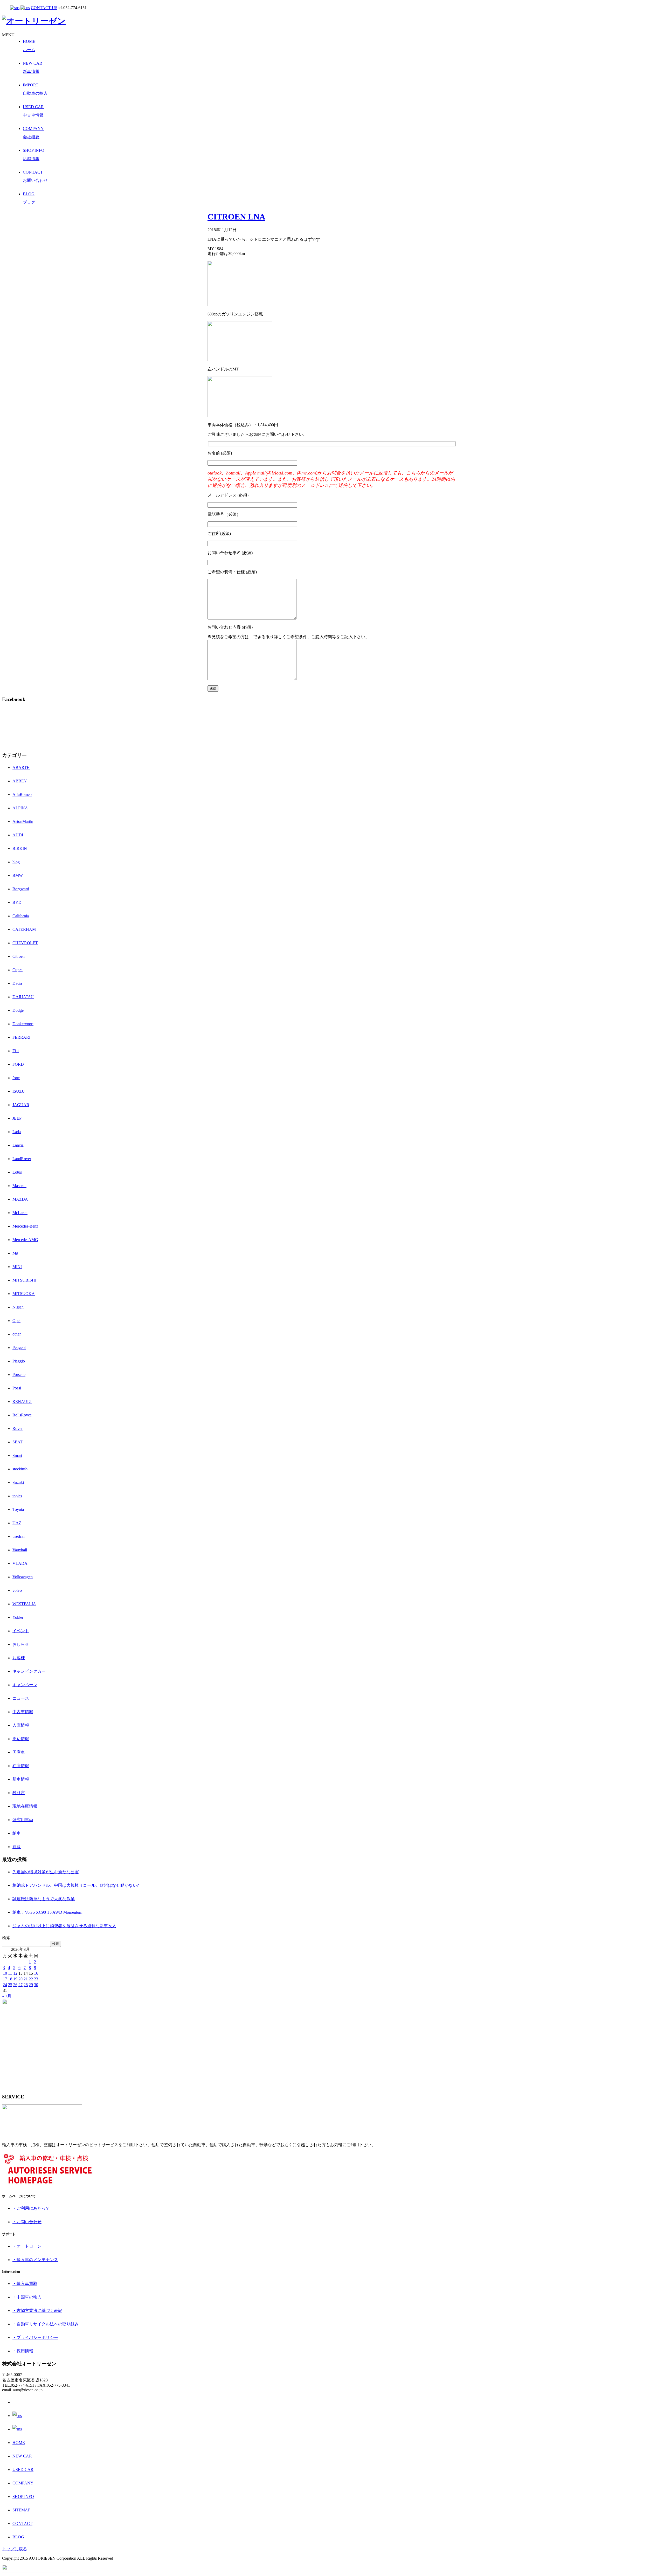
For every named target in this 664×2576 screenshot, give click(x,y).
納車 (17, 1833)
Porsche (19, 1375)
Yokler (18, 1617)
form (16, 1078)
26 (15, 1985)
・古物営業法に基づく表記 (37, 2310)
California (21, 916)
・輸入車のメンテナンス (35, 2260)
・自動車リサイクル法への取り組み (46, 2324)
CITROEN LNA (236, 217)
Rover (18, 1428)
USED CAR (23, 2470)
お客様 (19, 1658)
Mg (15, 1253)
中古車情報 (23, 1712)
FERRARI (21, 1037)
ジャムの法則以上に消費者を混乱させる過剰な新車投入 (64, 1926)
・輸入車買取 (25, 2284)
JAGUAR (21, 1105)
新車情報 (21, 1779)
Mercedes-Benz (25, 1226)
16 (36, 1973)
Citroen (19, 956)
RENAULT (22, 1401)
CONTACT (22, 2523)
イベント (21, 1631)
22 (31, 1979)
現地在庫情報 (25, 1806)
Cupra (18, 970)
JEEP (17, 1118)
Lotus (17, 1172)
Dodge (18, 1010)
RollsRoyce (22, 1415)
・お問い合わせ (27, 2222)
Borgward (21, 889)
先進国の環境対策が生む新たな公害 (46, 1872)
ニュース (21, 1698)
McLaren (20, 1213)
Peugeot (19, 1348)
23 (36, 1979)
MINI (17, 1267)
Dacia (17, 983)
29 (31, 1985)
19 (15, 1979)
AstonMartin (23, 821)
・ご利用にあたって (31, 2208)
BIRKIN (20, 848)
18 (10, 1979)
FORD (18, 1064)
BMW (18, 875)
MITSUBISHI (24, 1280)
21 (26, 1979)
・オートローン (27, 2246)
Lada (17, 1132)
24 (5, 1985)
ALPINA (20, 808)
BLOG (18, 2537)
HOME (19, 2443)
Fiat (16, 1051)
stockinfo (20, 1469)
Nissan (18, 1307)
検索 (6, 1938)
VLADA (20, 1563)
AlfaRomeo (22, 794)
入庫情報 (21, 1725)
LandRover (22, 1159)
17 (5, 1979)
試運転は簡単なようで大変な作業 (44, 1899)
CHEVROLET (25, 943)
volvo (17, 1590)
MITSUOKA (24, 1294)
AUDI (18, 835)
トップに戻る (15, 2549)
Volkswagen (23, 1577)
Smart (17, 1455)
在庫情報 (21, 1766)
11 (10, 1973)
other (17, 1334)
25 (10, 1985)
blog (16, 862)
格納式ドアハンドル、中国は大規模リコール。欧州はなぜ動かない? (76, 1885)
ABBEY (20, 781)
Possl (17, 1388)
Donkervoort (23, 1024)
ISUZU (19, 1091)
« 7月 (7, 1996)
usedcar (19, 1536)
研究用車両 (23, 1820)
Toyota (18, 1509)
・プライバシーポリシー (35, 2337)
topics (17, 1496)
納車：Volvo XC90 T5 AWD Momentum (47, 1912)
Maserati (19, 1186)
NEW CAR (22, 2456)
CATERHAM (24, 929)
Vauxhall (20, 1550)
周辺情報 (21, 1739)
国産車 (19, 1752)
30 (36, 1985)
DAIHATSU (23, 997)
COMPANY (23, 2483)
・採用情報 (23, 2351)
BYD (17, 902)
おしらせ (21, 1644)
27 (20, 1985)
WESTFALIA (24, 1604)
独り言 (19, 1793)
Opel (16, 1321)
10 (5, 1973)
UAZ (17, 1523)
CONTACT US (44, 8)
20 (20, 1979)
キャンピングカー (29, 1671)
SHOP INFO (23, 2496)
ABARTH (21, 767)
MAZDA (20, 1199)
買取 (17, 1847)
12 (15, 1973)
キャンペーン (25, 1685)
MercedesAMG (25, 1240)
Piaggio (19, 1361)
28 (26, 1985)
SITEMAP (21, 2510)
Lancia (18, 1145)
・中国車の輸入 (27, 2297)
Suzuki (18, 1482)
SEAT (18, 1442)
